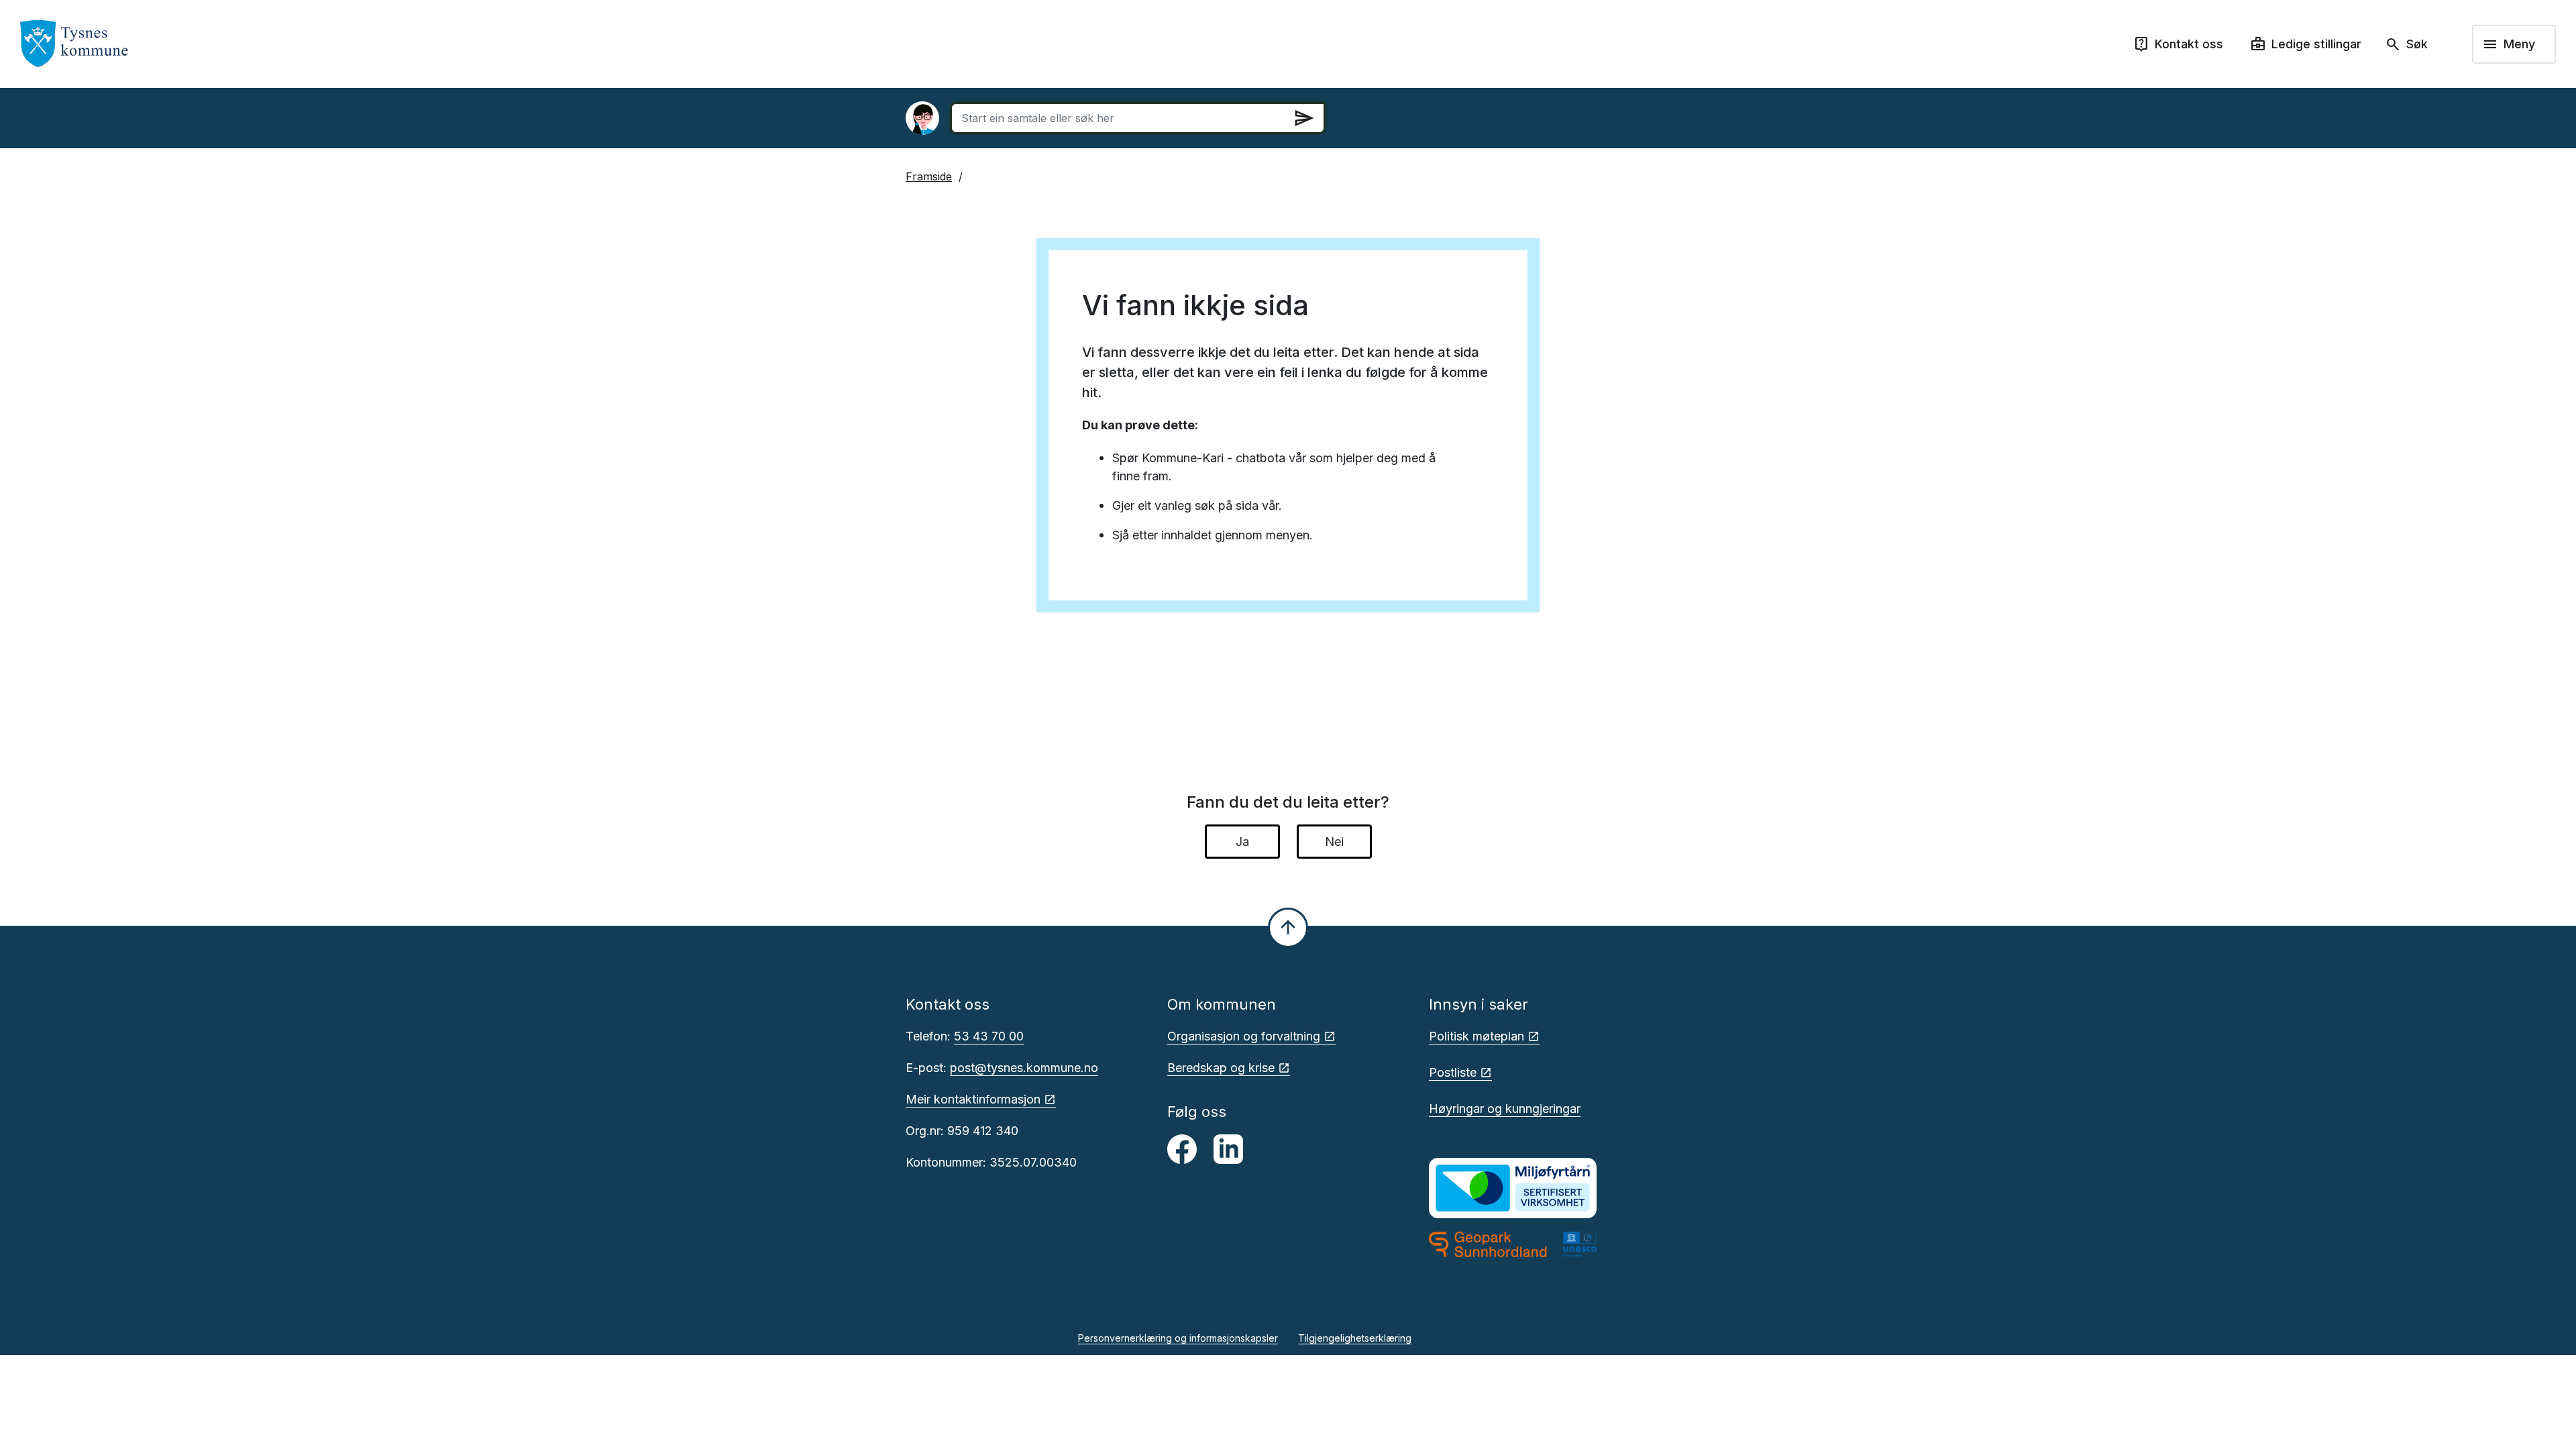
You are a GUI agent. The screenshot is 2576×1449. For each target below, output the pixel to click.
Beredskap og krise (1221, 1068)
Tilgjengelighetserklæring (1355, 1338)
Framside (929, 176)
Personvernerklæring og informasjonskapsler (1178, 1338)
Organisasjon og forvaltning (1244, 1036)
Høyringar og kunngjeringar (1505, 1109)
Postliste (1453, 1072)
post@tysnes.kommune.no (1024, 1068)
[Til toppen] (1288, 928)
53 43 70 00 (989, 1036)
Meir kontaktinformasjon (973, 1099)
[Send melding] (1304, 118)
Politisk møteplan (1477, 1036)
